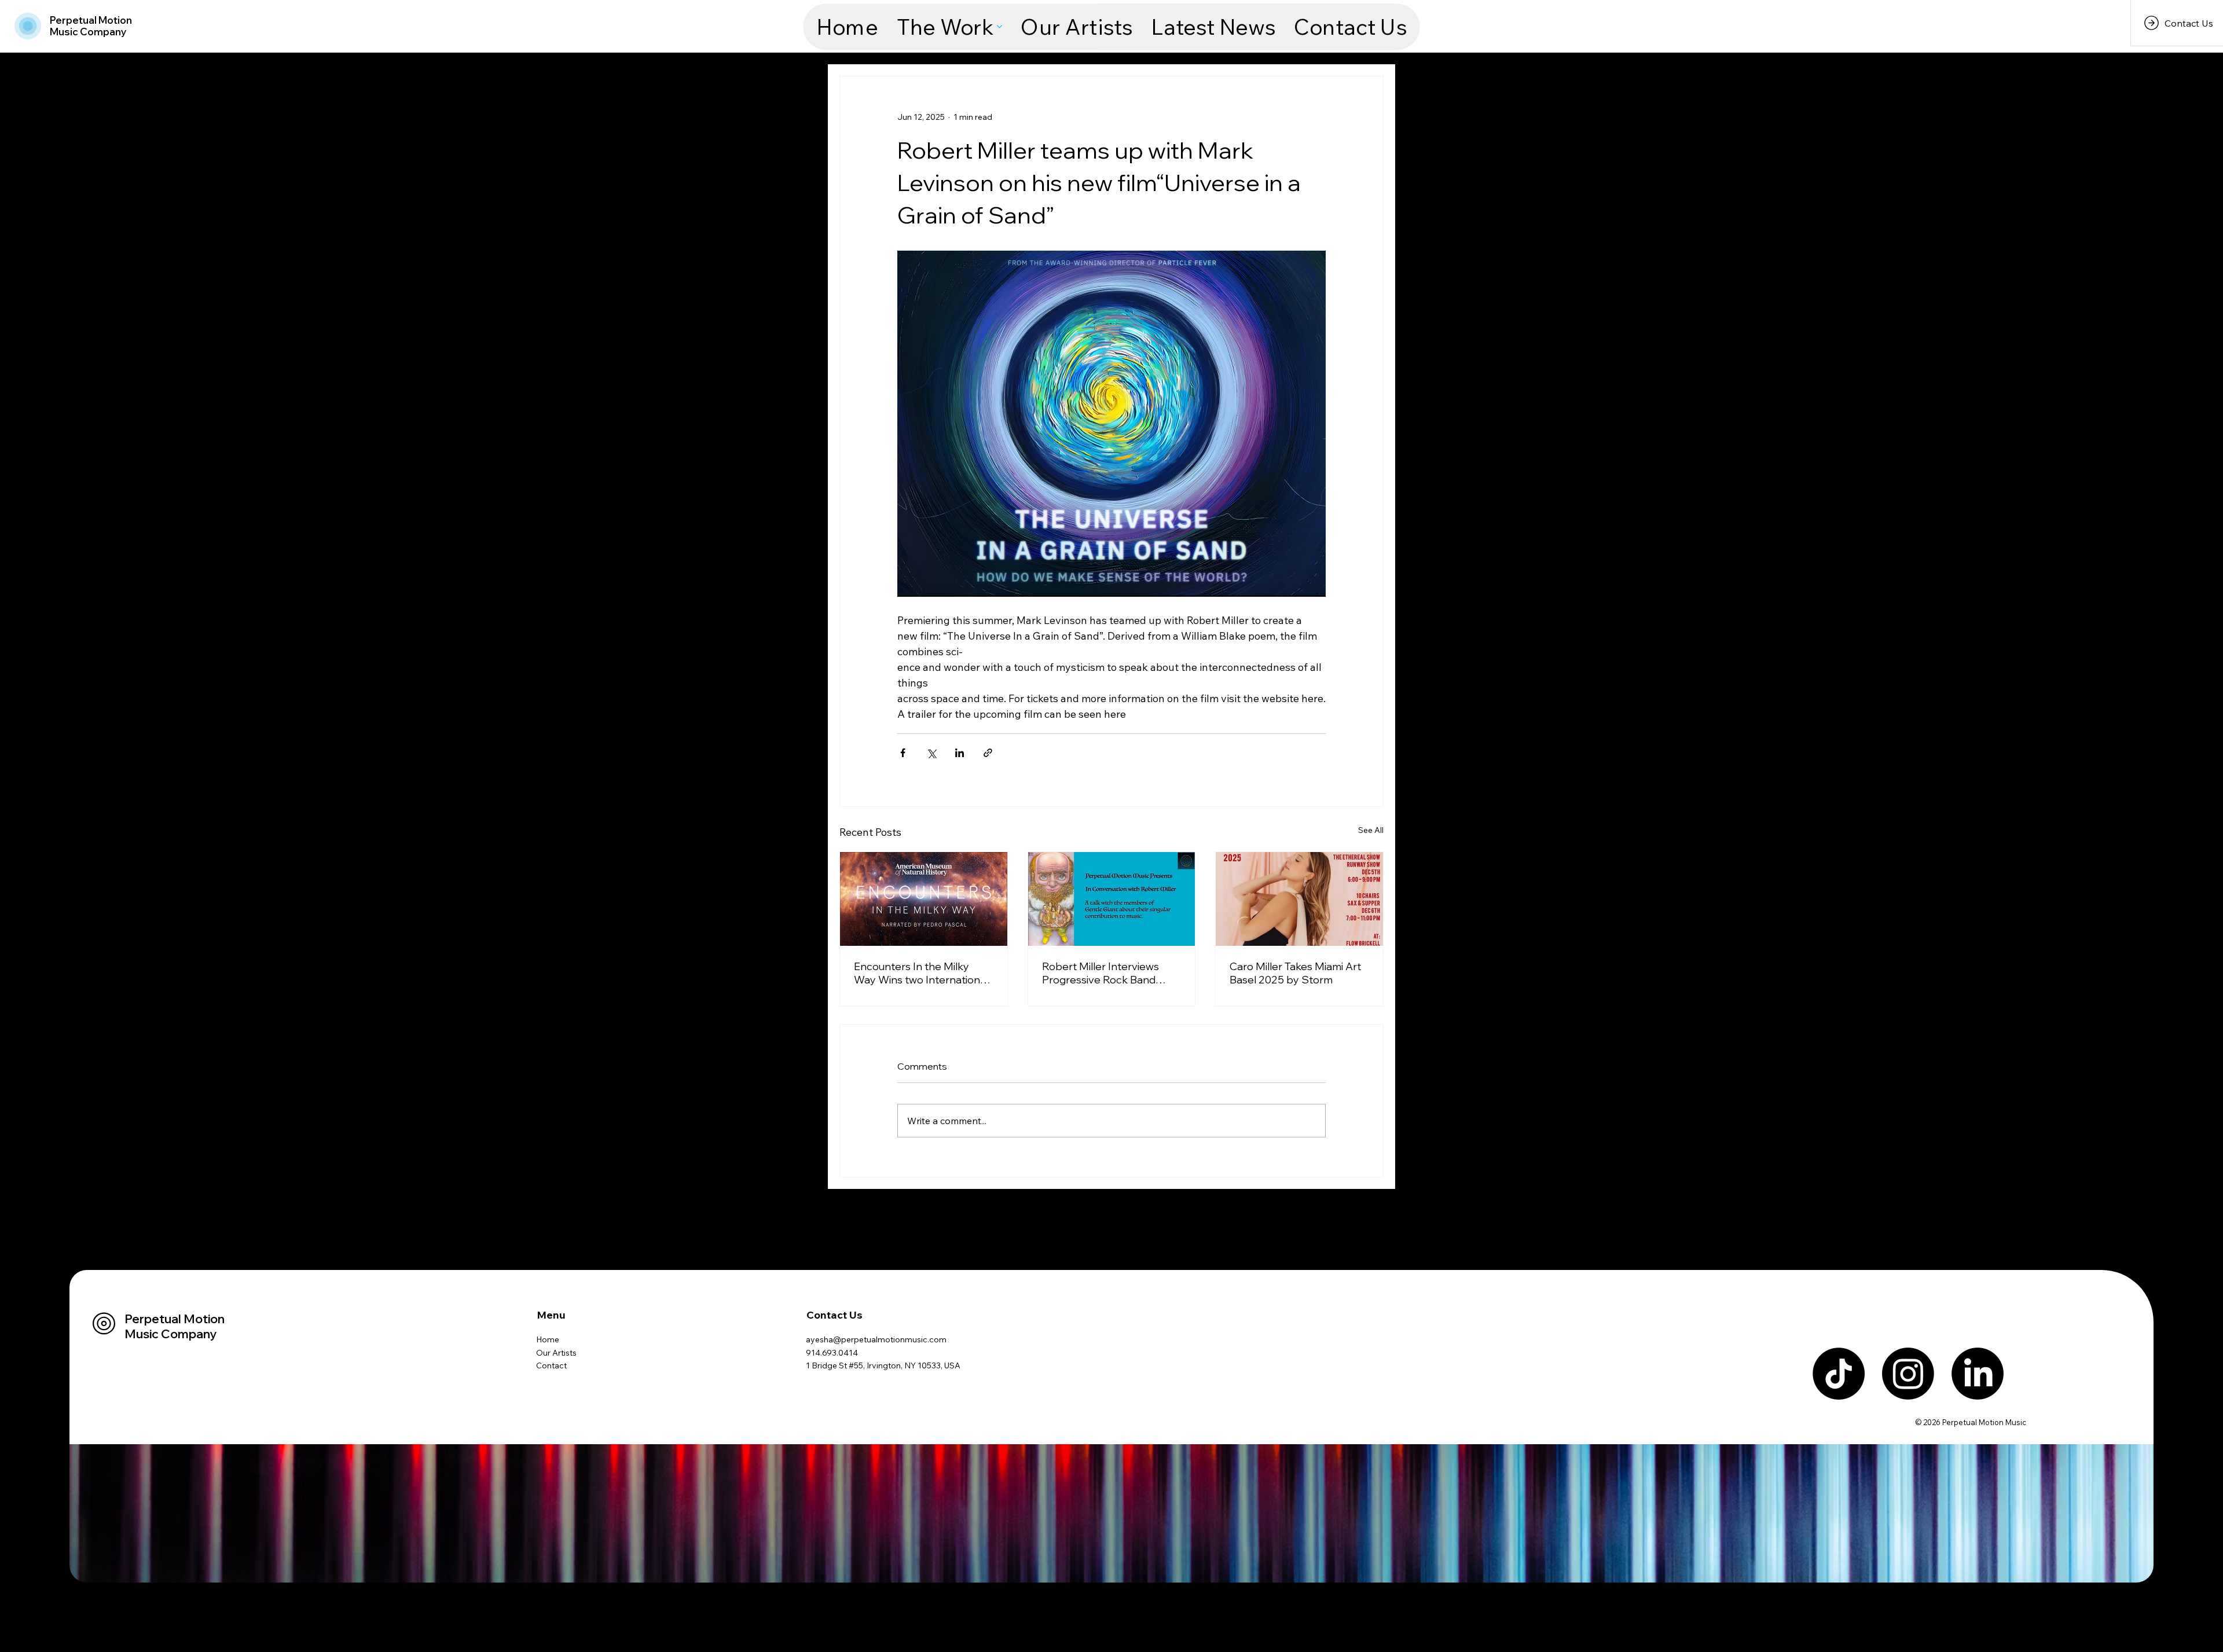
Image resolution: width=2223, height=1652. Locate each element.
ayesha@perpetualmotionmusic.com (876, 1339)
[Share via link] (988, 753)
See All (1371, 830)
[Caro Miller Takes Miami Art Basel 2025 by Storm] (1299, 899)
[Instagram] (1908, 1374)
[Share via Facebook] (903, 753)
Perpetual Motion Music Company (91, 26)
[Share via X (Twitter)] (931, 753)
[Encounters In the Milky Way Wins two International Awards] (924, 899)
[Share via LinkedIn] (960, 753)
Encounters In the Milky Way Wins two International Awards (921, 973)
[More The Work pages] (999, 27)
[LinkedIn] (1978, 1374)
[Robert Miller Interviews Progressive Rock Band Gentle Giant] (1112, 899)
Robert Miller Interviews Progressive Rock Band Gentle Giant (1101, 973)
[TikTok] (1839, 1374)
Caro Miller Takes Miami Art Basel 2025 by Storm (1295, 973)
